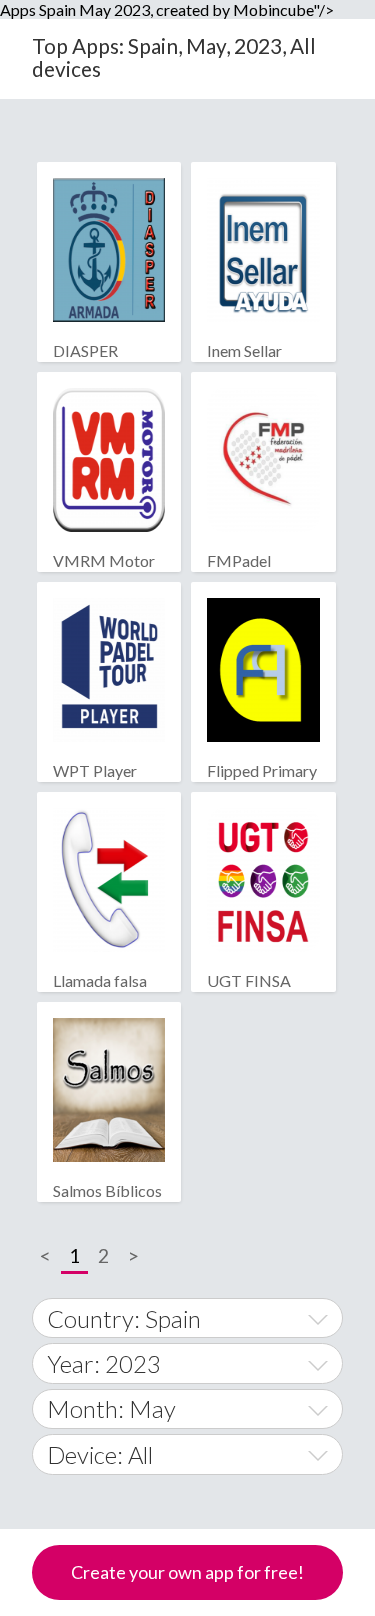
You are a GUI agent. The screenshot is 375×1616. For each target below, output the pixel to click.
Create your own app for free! (187, 1572)
